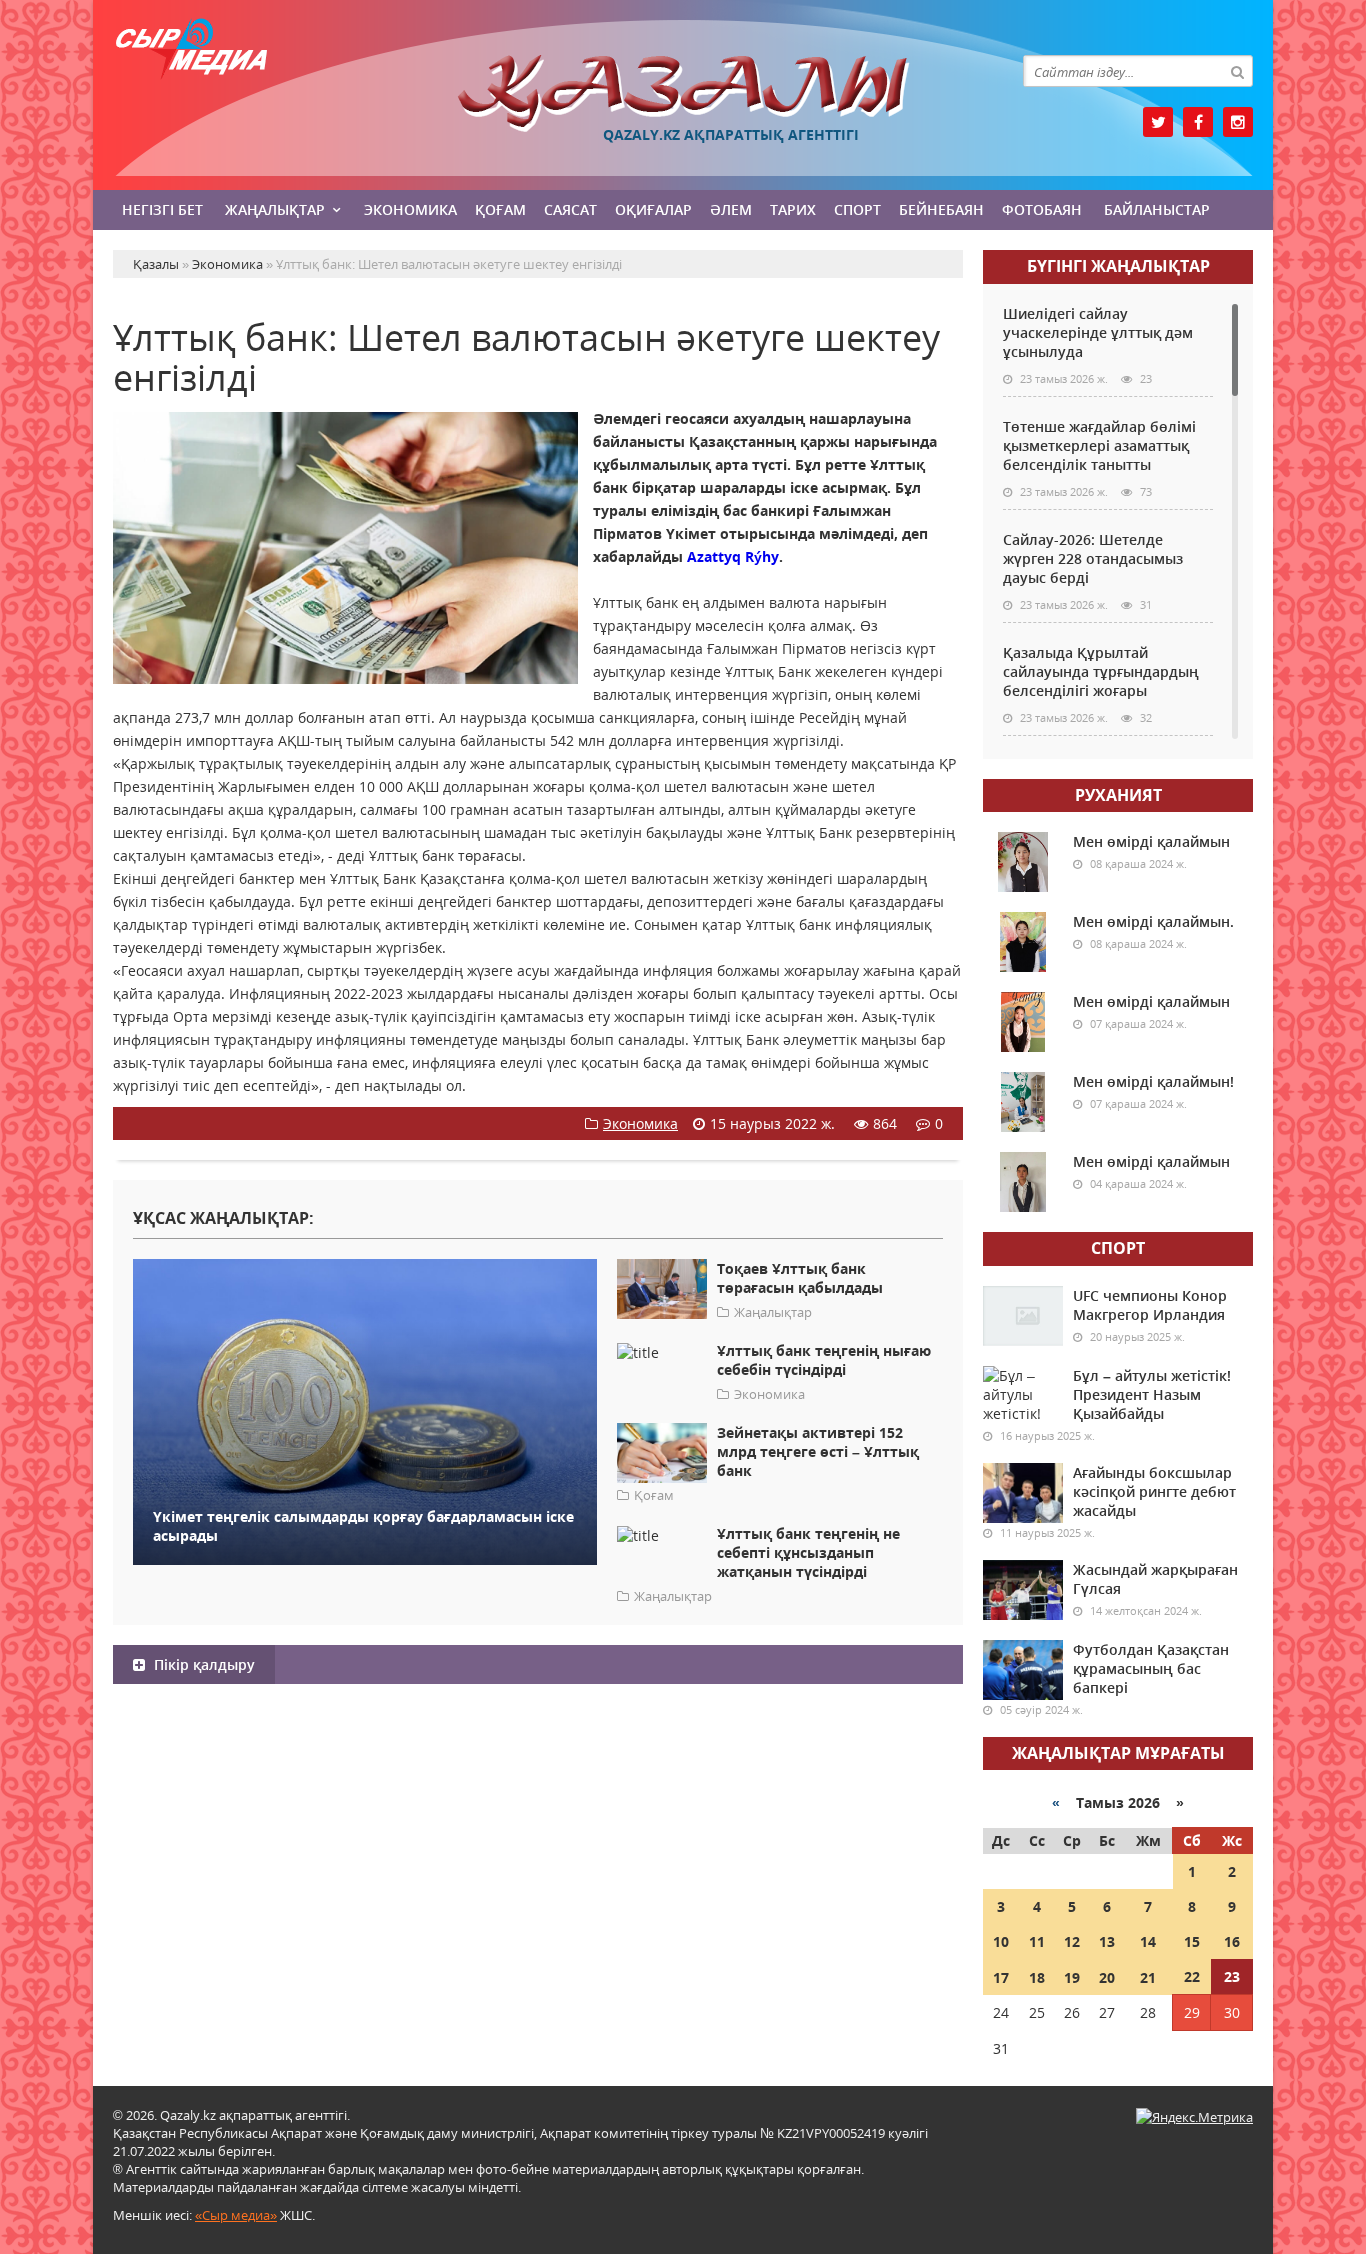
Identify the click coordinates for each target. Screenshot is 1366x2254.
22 (1192, 1976)
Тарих (793, 209)
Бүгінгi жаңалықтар (1118, 266)
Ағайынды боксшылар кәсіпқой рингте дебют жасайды (1154, 1491)
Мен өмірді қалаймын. (1153, 921)
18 (1037, 1977)
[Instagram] (1238, 122)
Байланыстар (1157, 209)
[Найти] (1237, 71)
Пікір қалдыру (202, 1664)
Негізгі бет (162, 209)
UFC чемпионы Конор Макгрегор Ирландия (1150, 1305)
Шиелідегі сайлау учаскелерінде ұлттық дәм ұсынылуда (1098, 332)
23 (1232, 1976)
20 (1107, 1977)
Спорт (857, 209)
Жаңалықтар (275, 209)
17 (1001, 1977)
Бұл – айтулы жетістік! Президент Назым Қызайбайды (1152, 1394)
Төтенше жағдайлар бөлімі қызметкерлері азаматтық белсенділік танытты (1099, 445)
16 (1232, 1941)
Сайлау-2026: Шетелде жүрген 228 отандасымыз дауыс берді (1093, 558)
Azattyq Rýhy (733, 556)
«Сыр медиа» (236, 2215)
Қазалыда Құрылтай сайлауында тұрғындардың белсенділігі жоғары (1101, 671)
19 (1072, 1977)
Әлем (731, 209)
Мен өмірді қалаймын (1151, 841)
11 (1037, 1941)
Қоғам (500, 209)
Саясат (570, 209)
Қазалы (683, 93)
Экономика (410, 209)
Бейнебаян (941, 209)
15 (1192, 1941)
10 (1001, 1941)
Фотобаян (1042, 209)
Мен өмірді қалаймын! (1153, 1081)
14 (1148, 1941)
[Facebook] (1198, 122)
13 (1107, 1941)
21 (1148, 1977)
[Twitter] (1158, 122)
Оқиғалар (653, 209)
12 (1072, 1941)
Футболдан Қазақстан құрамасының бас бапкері (1151, 1668)
